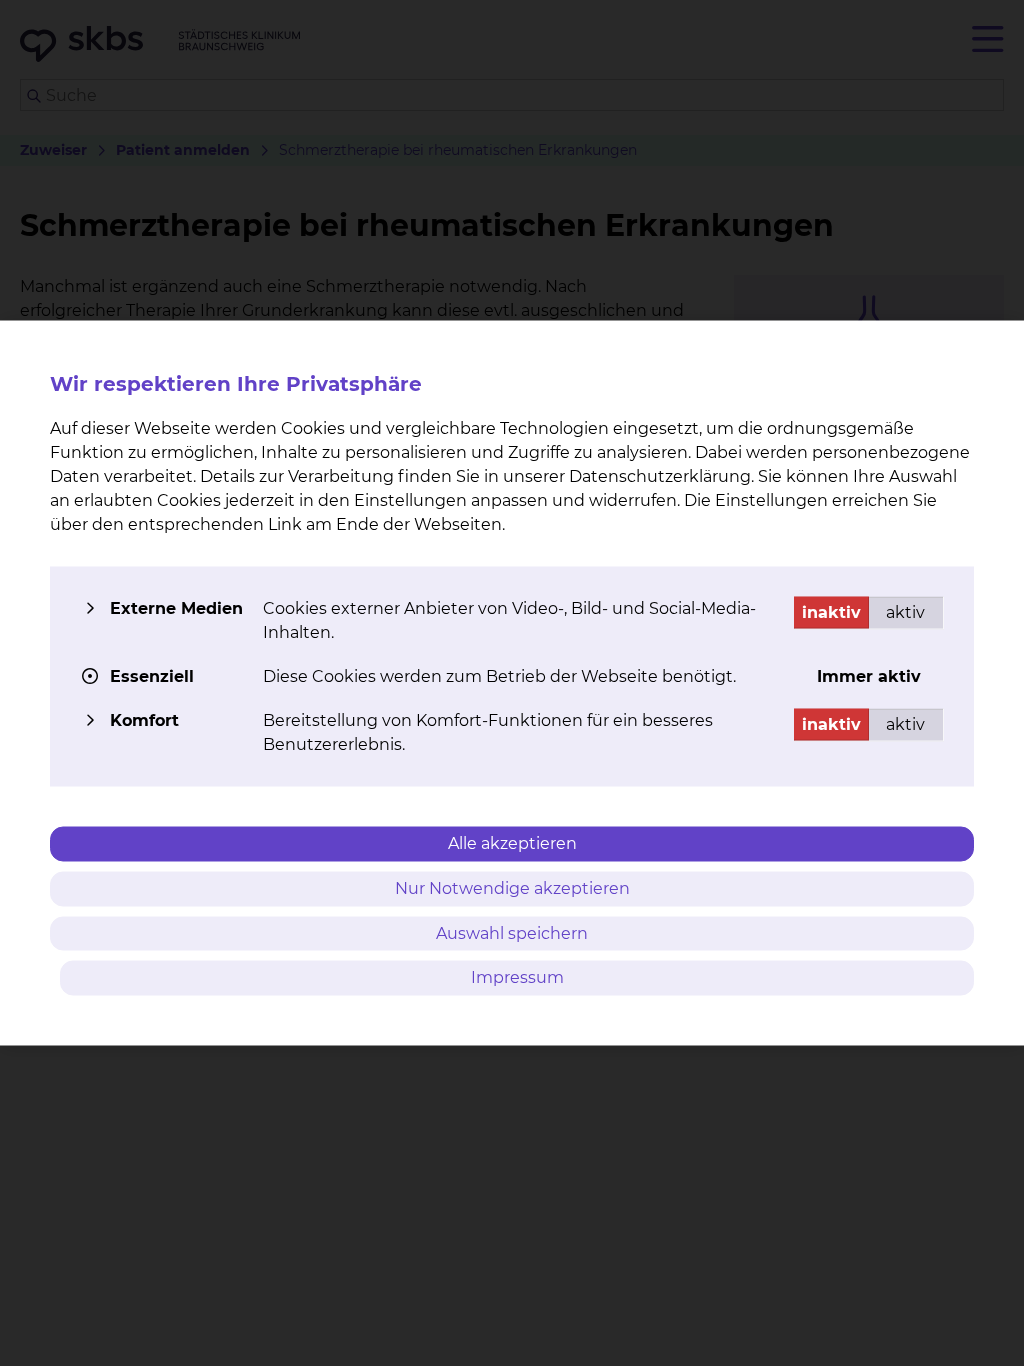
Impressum (517, 977)
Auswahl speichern (512, 932)
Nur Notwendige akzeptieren (512, 887)
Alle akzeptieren (512, 843)
